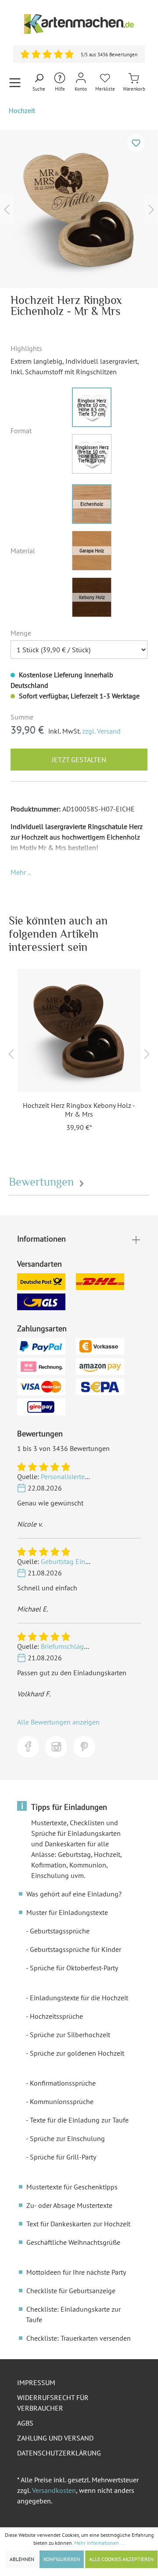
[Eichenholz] (92, 504)
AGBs (25, 2423)
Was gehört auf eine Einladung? (74, 1894)
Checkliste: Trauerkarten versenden (79, 2338)
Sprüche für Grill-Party (63, 2157)
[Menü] (15, 82)
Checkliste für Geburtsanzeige (71, 2291)
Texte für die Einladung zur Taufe (79, 2120)
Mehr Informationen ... (100, 2543)
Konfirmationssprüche (63, 2083)
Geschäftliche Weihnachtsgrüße (73, 2242)
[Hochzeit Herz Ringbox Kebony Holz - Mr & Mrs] (79, 1030)
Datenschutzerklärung (59, 2453)
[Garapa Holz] (92, 551)
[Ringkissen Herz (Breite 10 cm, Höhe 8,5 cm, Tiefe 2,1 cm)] (92, 454)
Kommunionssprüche (62, 2101)
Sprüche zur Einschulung (67, 2138)
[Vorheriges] (7, 209)
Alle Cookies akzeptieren (121, 2559)
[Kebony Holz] (92, 597)
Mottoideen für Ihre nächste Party (76, 2272)
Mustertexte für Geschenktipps (72, 2187)
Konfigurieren (62, 2559)
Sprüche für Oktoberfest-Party (74, 1968)
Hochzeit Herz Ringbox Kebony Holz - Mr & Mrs (79, 1110)
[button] (21, 872)
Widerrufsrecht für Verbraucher (53, 2403)
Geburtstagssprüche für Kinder (75, 1949)
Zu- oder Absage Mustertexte (69, 2205)
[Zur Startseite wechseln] (79, 24)
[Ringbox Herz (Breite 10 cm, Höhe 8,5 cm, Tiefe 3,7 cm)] (92, 407)
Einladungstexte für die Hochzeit (79, 1998)
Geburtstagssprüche (60, 1931)
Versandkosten (54, 2490)
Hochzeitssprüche (56, 2016)
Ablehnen (22, 2559)
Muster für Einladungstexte (67, 1912)
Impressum (36, 2382)
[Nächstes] (151, 209)
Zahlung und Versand (55, 2438)
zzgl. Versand (101, 731)
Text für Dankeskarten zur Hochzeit (78, 2224)
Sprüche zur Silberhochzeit (70, 2035)
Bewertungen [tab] (43, 1182)
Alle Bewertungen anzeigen (58, 1722)
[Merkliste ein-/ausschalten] (136, 143)
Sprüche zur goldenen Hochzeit (77, 2053)
